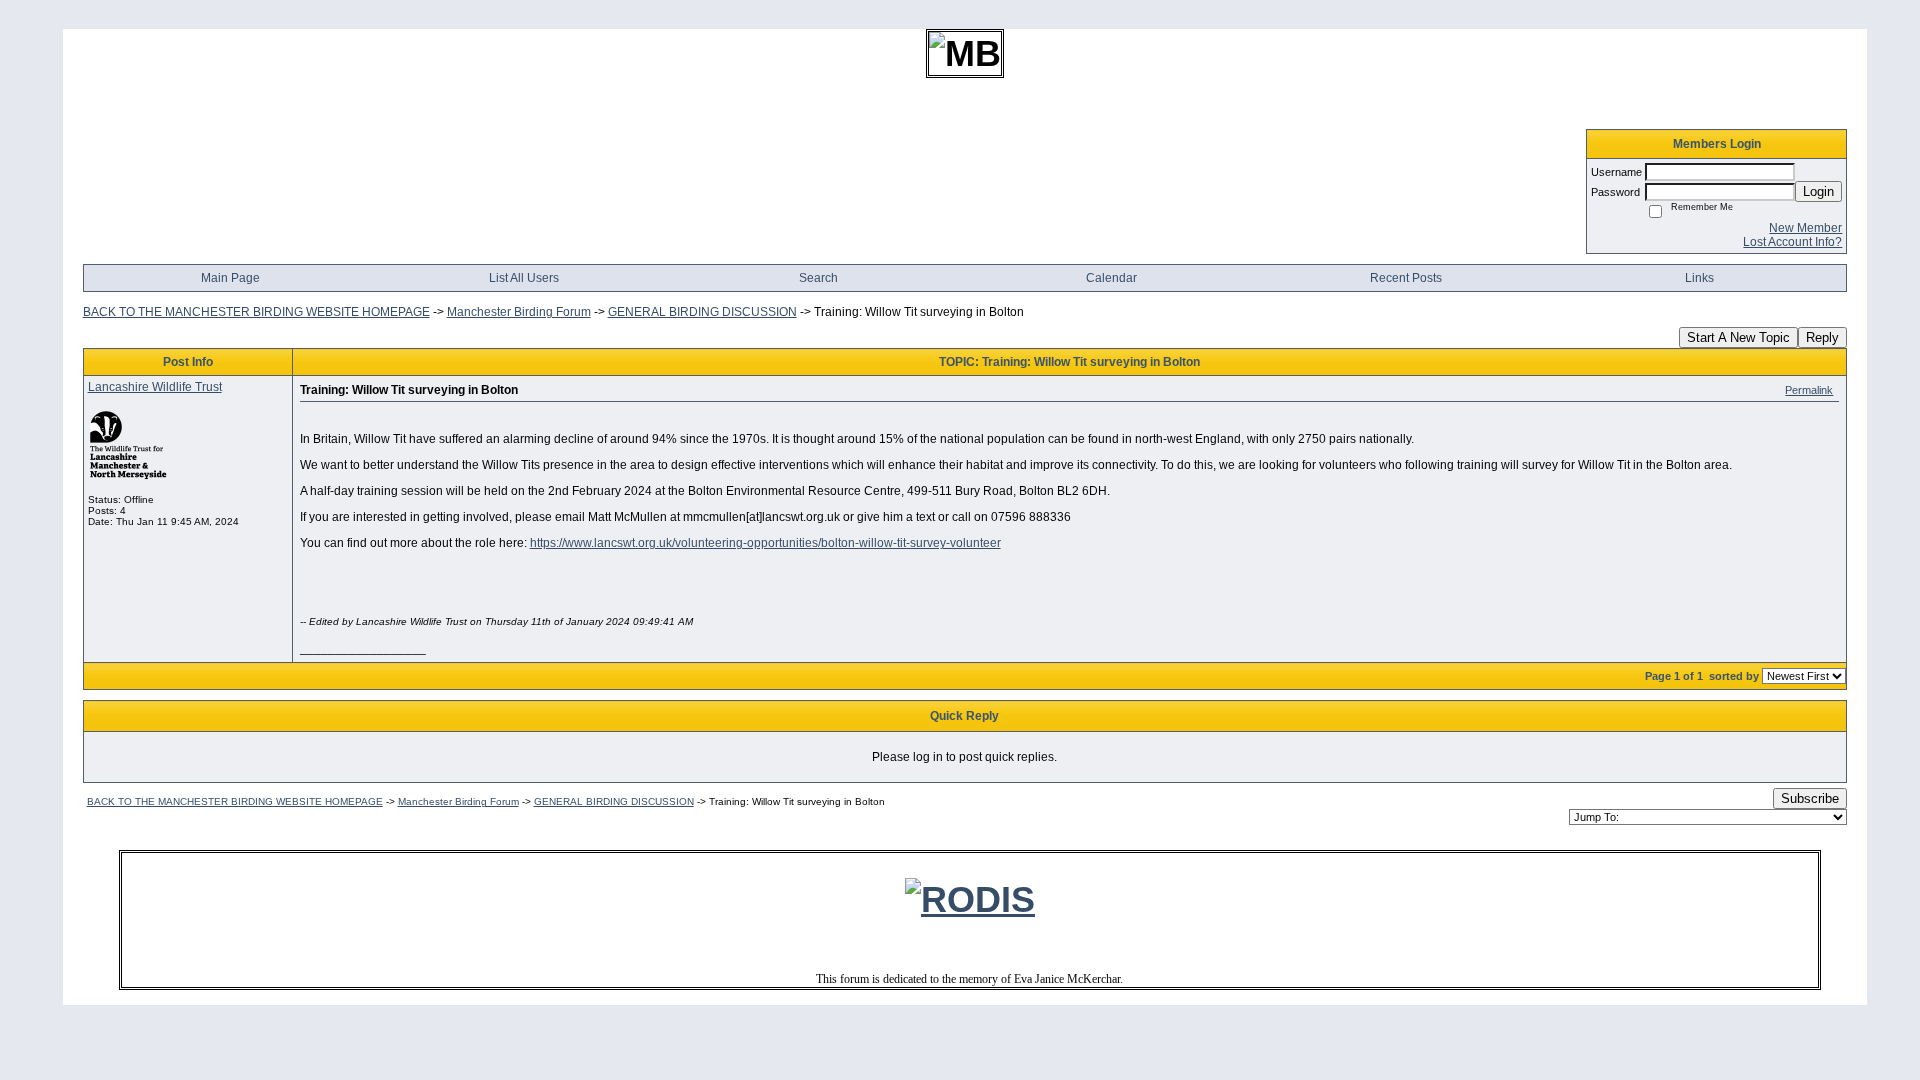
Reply (1822, 337)
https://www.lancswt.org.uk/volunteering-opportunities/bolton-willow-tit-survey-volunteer (765, 543)
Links (1699, 278)
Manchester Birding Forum (519, 312)
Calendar (1111, 278)
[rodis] (970, 899)
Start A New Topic (1738, 337)
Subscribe (1810, 798)
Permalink (1809, 390)
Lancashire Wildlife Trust (155, 387)
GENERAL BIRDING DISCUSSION (702, 312)
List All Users (524, 278)
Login (1818, 191)
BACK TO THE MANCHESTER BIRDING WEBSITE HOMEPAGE (256, 312)
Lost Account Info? (1792, 242)
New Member (1805, 228)
